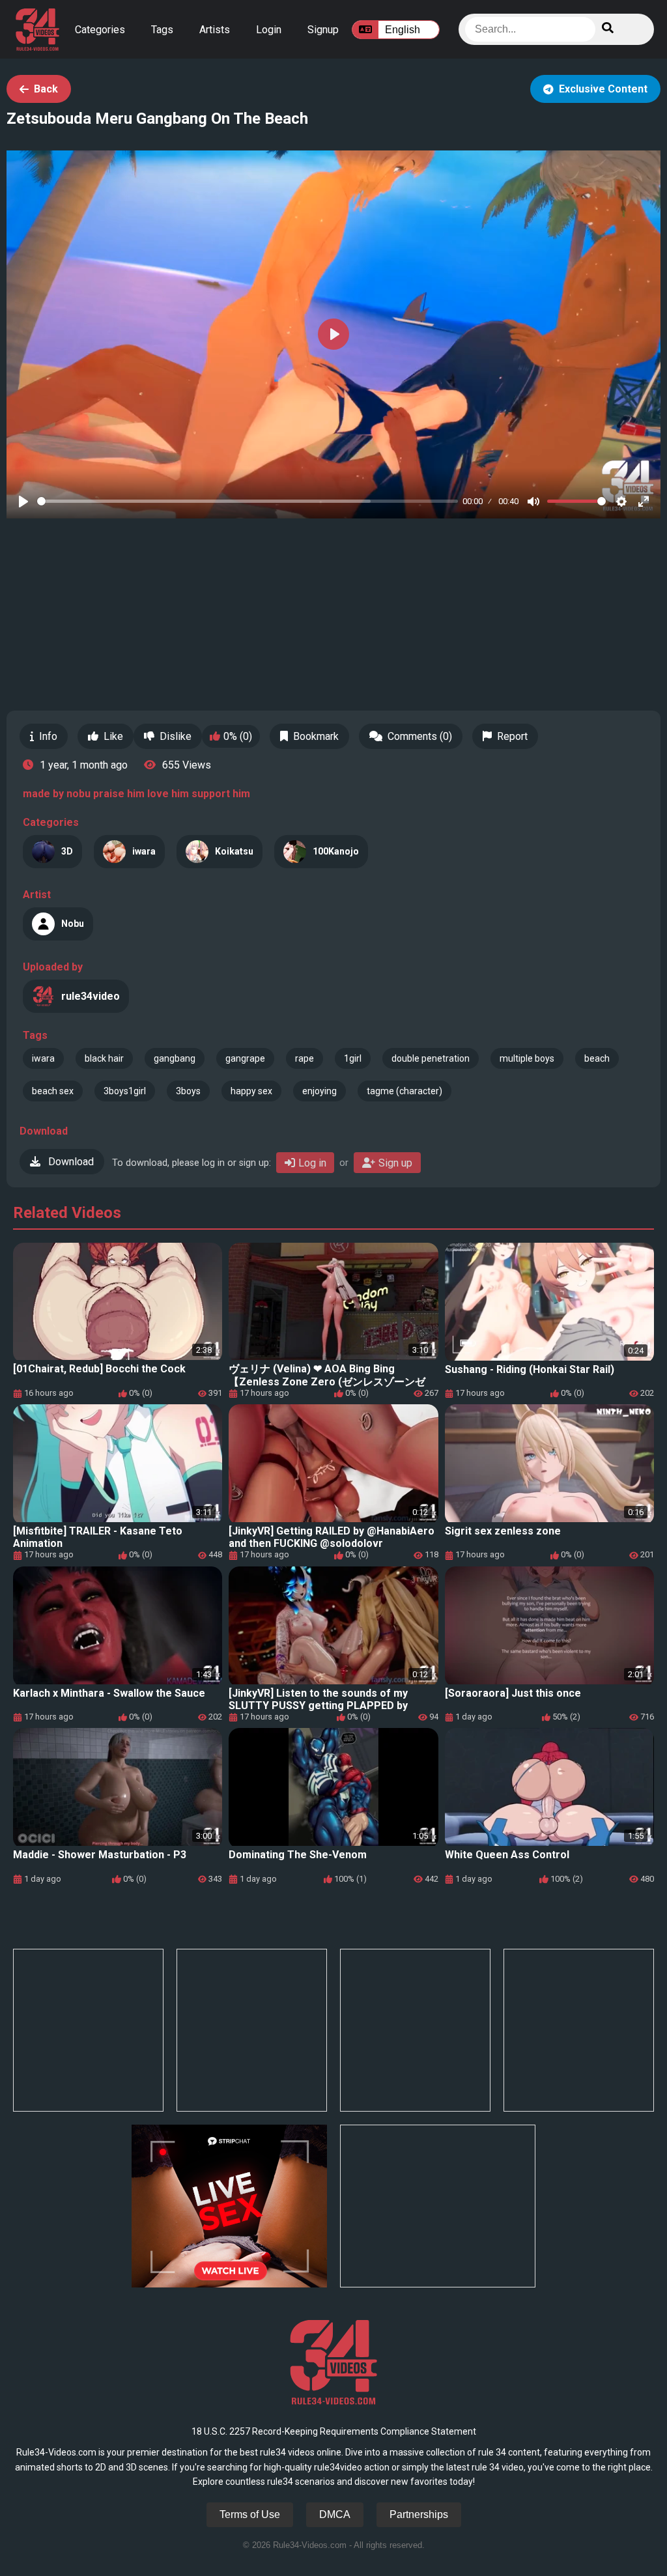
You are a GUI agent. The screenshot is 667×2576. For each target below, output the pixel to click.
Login (269, 30)
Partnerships (419, 2514)
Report (512, 736)
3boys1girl (125, 1091)
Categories (100, 30)
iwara (43, 1058)
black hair (104, 1058)
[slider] (248, 501)
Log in (312, 1163)
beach (597, 1058)
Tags (162, 30)
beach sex (53, 1091)
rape (305, 1058)
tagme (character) (404, 1091)
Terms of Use (250, 2514)
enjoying (319, 1091)
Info (48, 736)
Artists (215, 30)
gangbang (175, 1058)
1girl (353, 1058)
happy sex (251, 1091)
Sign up (395, 1163)
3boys (188, 1091)
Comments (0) (420, 736)
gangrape (245, 1058)
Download (70, 1162)
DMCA (335, 2514)
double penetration (431, 1058)
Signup (323, 30)
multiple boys (527, 1058)
